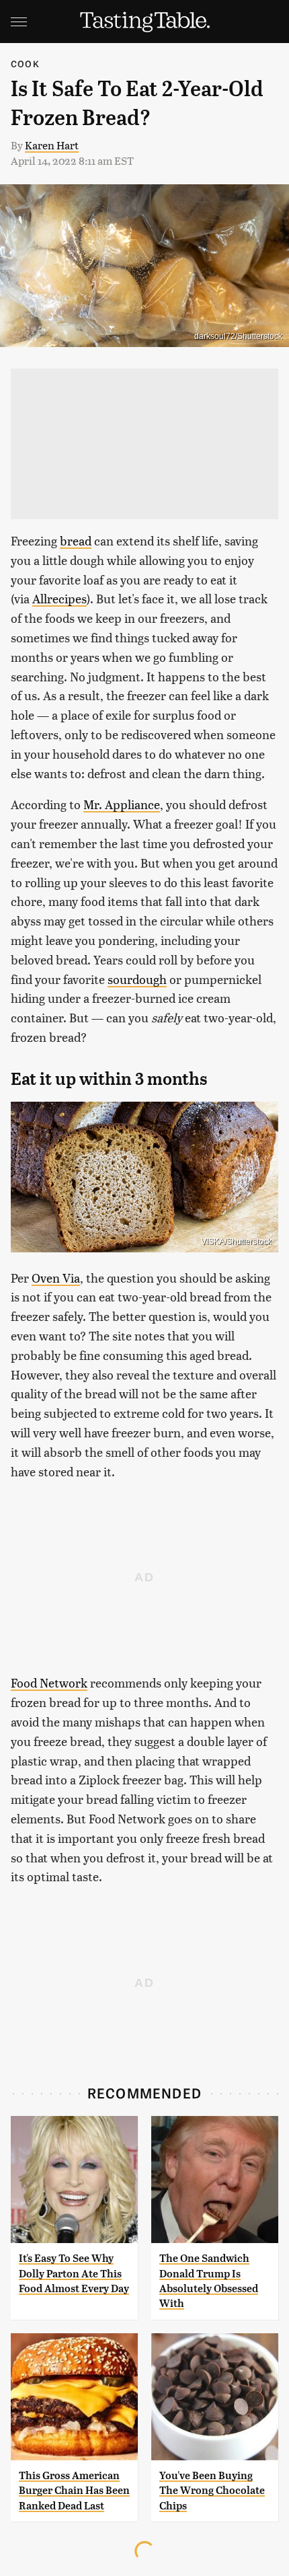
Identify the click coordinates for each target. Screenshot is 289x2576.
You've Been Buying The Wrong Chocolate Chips (212, 2491)
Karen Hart (52, 145)
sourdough (137, 979)
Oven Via (56, 1278)
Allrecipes (59, 598)
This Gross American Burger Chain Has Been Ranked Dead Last (74, 2491)
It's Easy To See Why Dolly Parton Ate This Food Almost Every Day (74, 2273)
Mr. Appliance (122, 804)
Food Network (49, 1682)
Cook (25, 64)
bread (76, 540)
